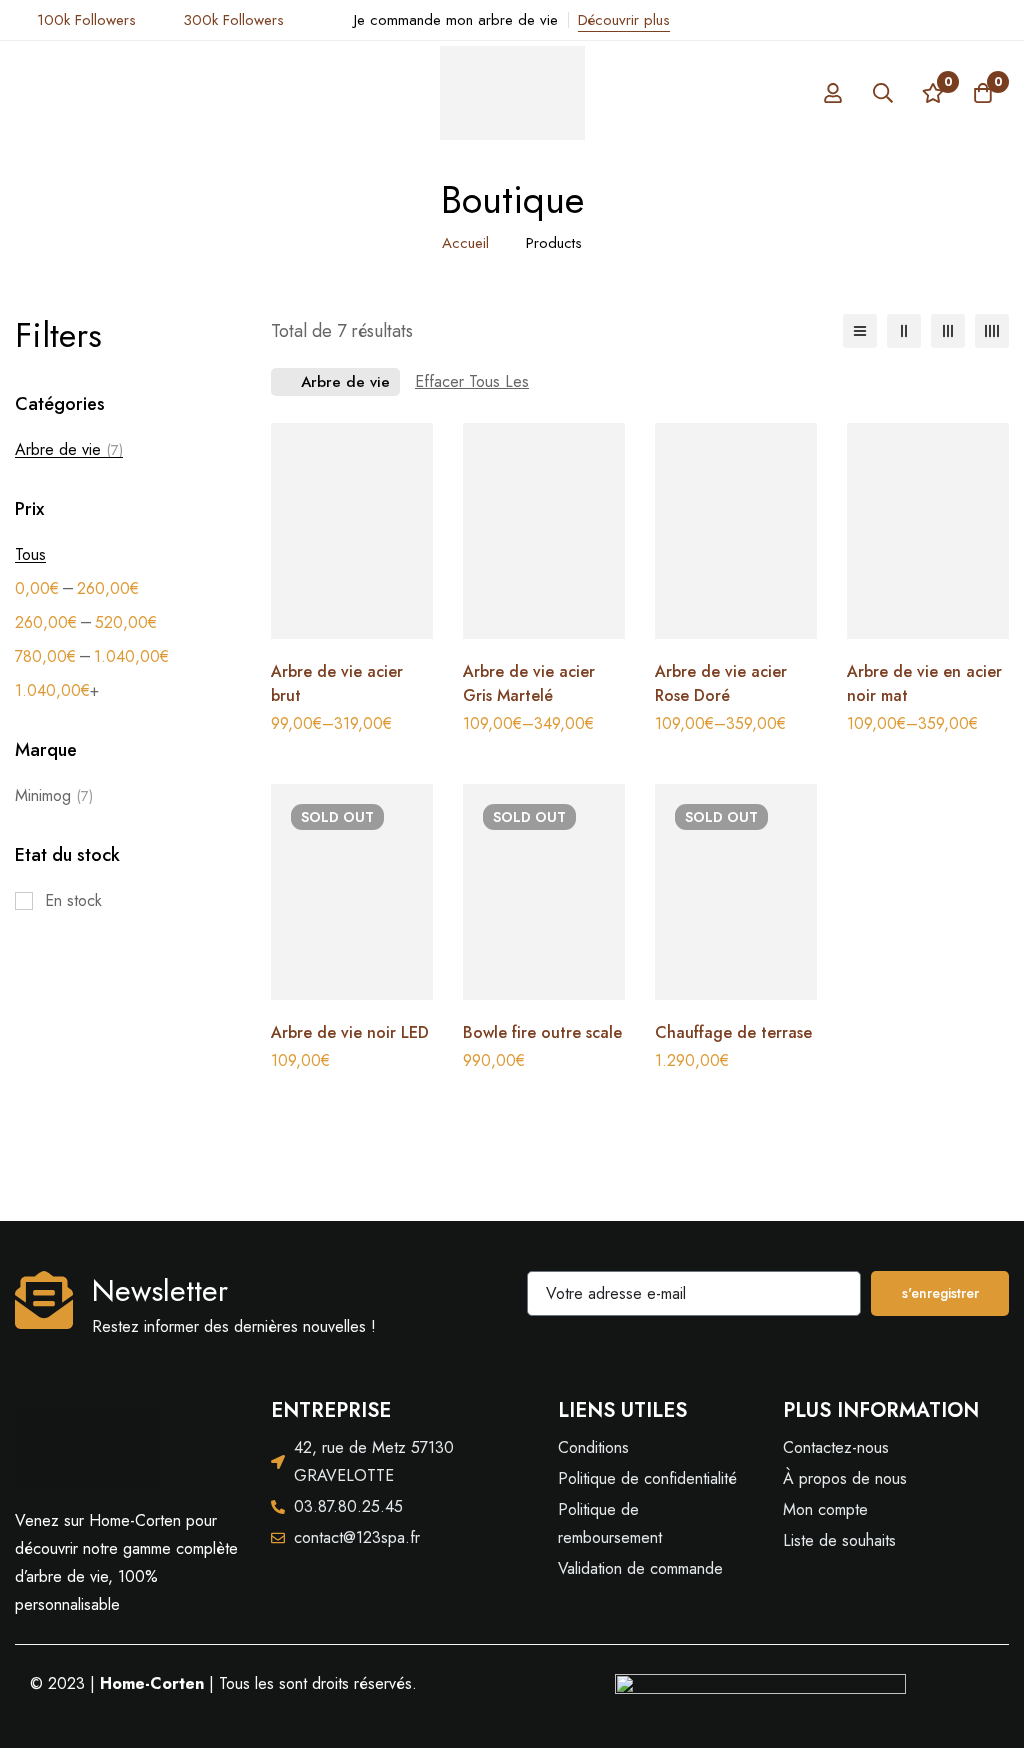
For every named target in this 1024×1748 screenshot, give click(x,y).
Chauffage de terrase (733, 1032)
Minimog (54, 795)
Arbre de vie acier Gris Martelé (529, 683)
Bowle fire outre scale (542, 1032)
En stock (73, 900)
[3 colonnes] (948, 331)
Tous (30, 554)
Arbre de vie (69, 449)
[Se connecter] (833, 93)
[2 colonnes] (904, 331)
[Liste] (860, 331)
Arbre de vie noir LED (350, 1032)
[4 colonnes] (992, 331)
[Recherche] (883, 93)
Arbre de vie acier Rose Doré (721, 683)
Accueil (465, 243)
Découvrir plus (624, 20)
